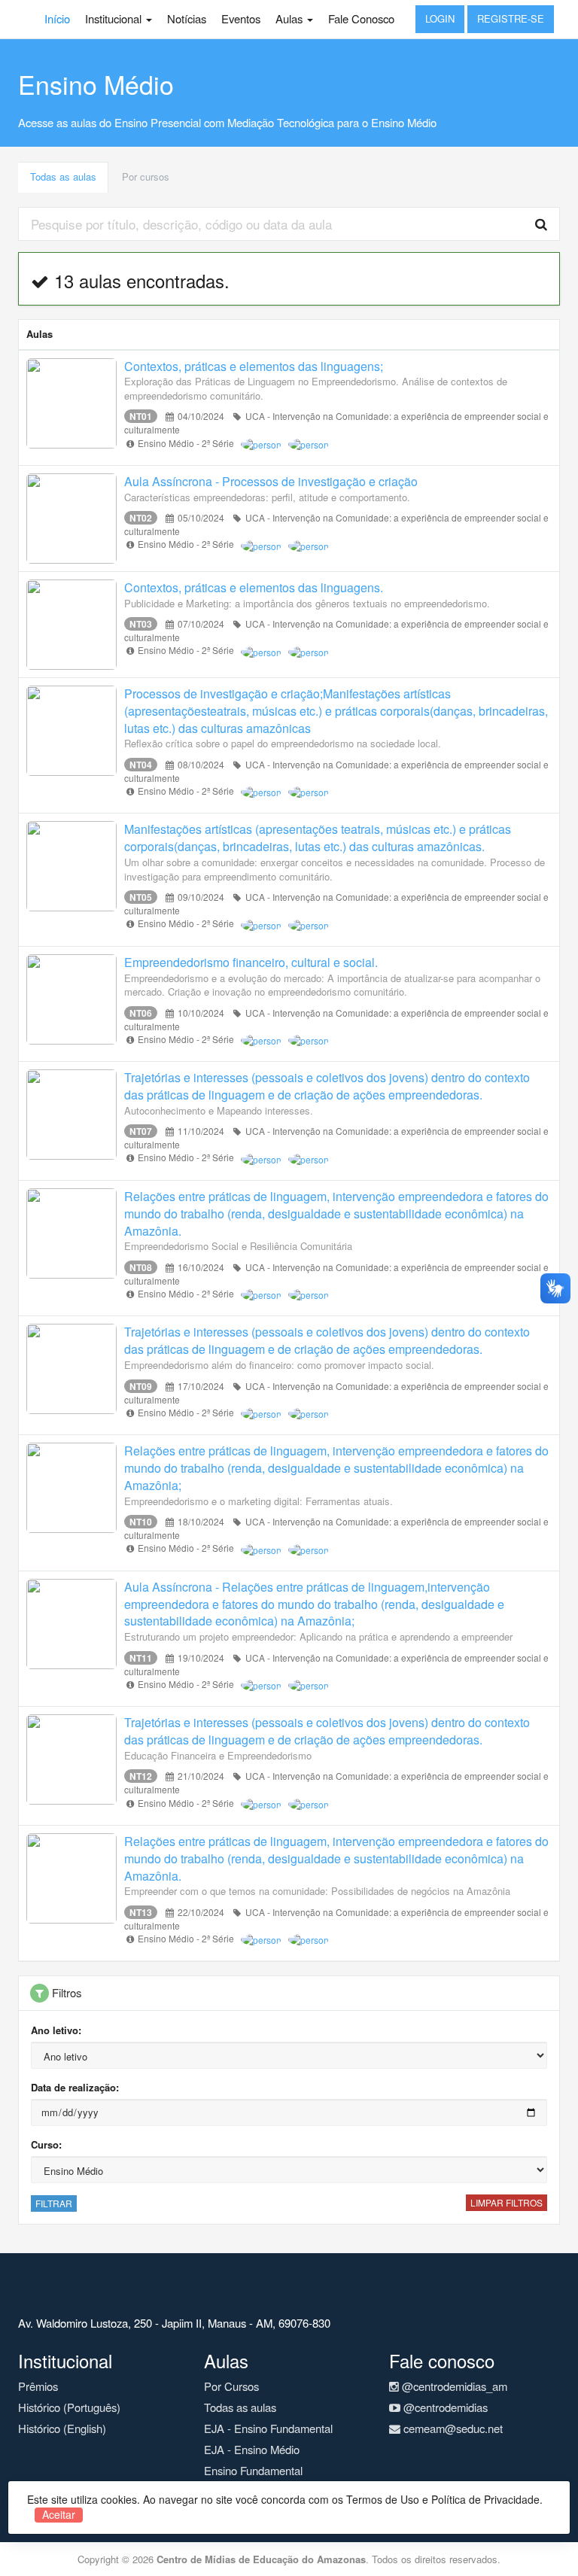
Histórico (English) (62, 2428)
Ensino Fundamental (253, 2470)
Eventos (241, 18)
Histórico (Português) (69, 2407)
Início (57, 18)
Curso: (46, 2144)
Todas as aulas (63, 176)
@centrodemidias (444, 2407)
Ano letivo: (56, 2030)
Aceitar (59, 2515)
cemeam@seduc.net (452, 2428)
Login (440, 18)
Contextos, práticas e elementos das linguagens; (254, 366)
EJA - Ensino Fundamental (268, 2428)
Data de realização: (75, 2087)
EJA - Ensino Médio (252, 2449)
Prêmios (38, 2386)
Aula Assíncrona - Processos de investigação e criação (271, 481)
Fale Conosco (361, 18)
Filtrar (54, 2203)
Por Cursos (231, 2386)
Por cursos (146, 176)
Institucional (115, 18)
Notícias (187, 18)
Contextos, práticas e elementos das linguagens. (254, 587)
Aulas (291, 18)
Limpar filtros (507, 2202)
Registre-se (511, 18)
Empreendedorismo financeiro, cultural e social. (251, 962)
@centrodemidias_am (453, 2386)
